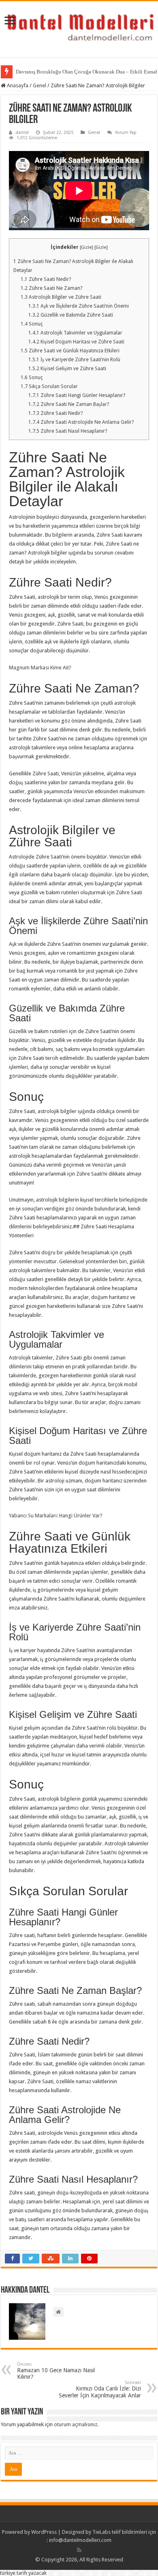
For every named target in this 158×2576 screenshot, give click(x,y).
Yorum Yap (126, 133)
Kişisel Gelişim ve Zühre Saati (67, 369)
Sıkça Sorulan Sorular (49, 386)
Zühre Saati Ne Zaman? (51, 288)
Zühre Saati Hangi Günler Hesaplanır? (77, 395)
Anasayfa (17, 85)
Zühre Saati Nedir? (46, 279)
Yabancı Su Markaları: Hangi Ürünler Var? (56, 1516)
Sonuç (32, 324)
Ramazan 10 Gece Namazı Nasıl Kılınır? (56, 2371)
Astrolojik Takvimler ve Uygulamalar (75, 333)
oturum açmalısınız (76, 2424)
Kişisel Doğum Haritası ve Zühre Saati (76, 342)
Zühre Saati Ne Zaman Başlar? (69, 404)
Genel (39, 85)
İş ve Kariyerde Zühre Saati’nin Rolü (74, 360)
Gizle (86, 247)
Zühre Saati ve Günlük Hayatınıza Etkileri (70, 351)
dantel (22, 133)
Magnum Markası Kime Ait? (40, 668)
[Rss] (79, 2550)
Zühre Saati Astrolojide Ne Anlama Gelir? (81, 422)
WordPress (44, 2532)
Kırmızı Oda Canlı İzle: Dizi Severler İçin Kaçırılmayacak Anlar (100, 2389)
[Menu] (10, 21)
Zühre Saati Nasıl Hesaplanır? (68, 431)
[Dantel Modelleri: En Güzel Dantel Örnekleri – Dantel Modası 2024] (79, 28)
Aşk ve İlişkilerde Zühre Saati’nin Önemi (79, 306)
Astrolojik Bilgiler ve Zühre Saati (61, 297)
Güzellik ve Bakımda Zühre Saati (71, 315)
